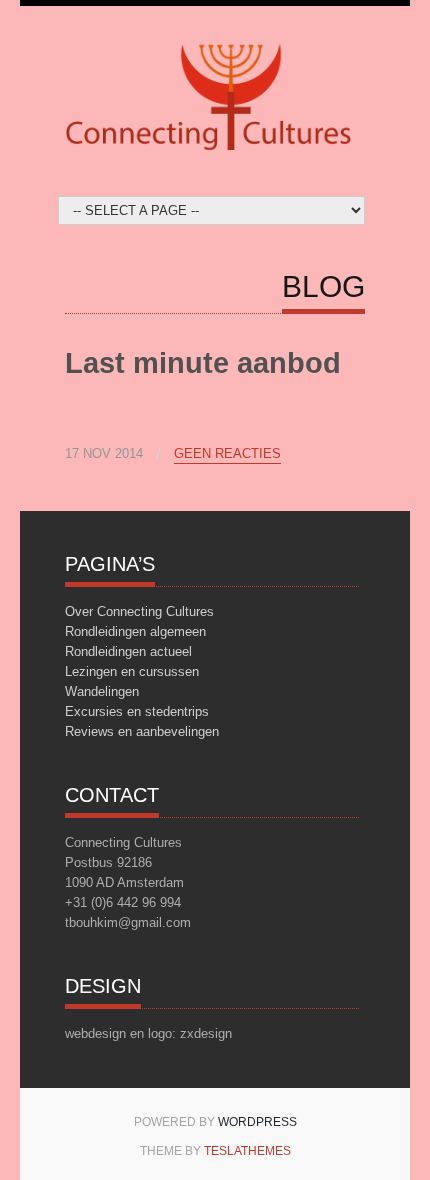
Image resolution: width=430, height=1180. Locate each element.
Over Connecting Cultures (139, 611)
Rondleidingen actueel (128, 651)
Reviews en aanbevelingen (142, 731)
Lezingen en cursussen (132, 671)
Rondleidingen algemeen (135, 631)
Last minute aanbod (203, 363)
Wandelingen (102, 691)
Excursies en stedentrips (137, 711)
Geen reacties (227, 454)
